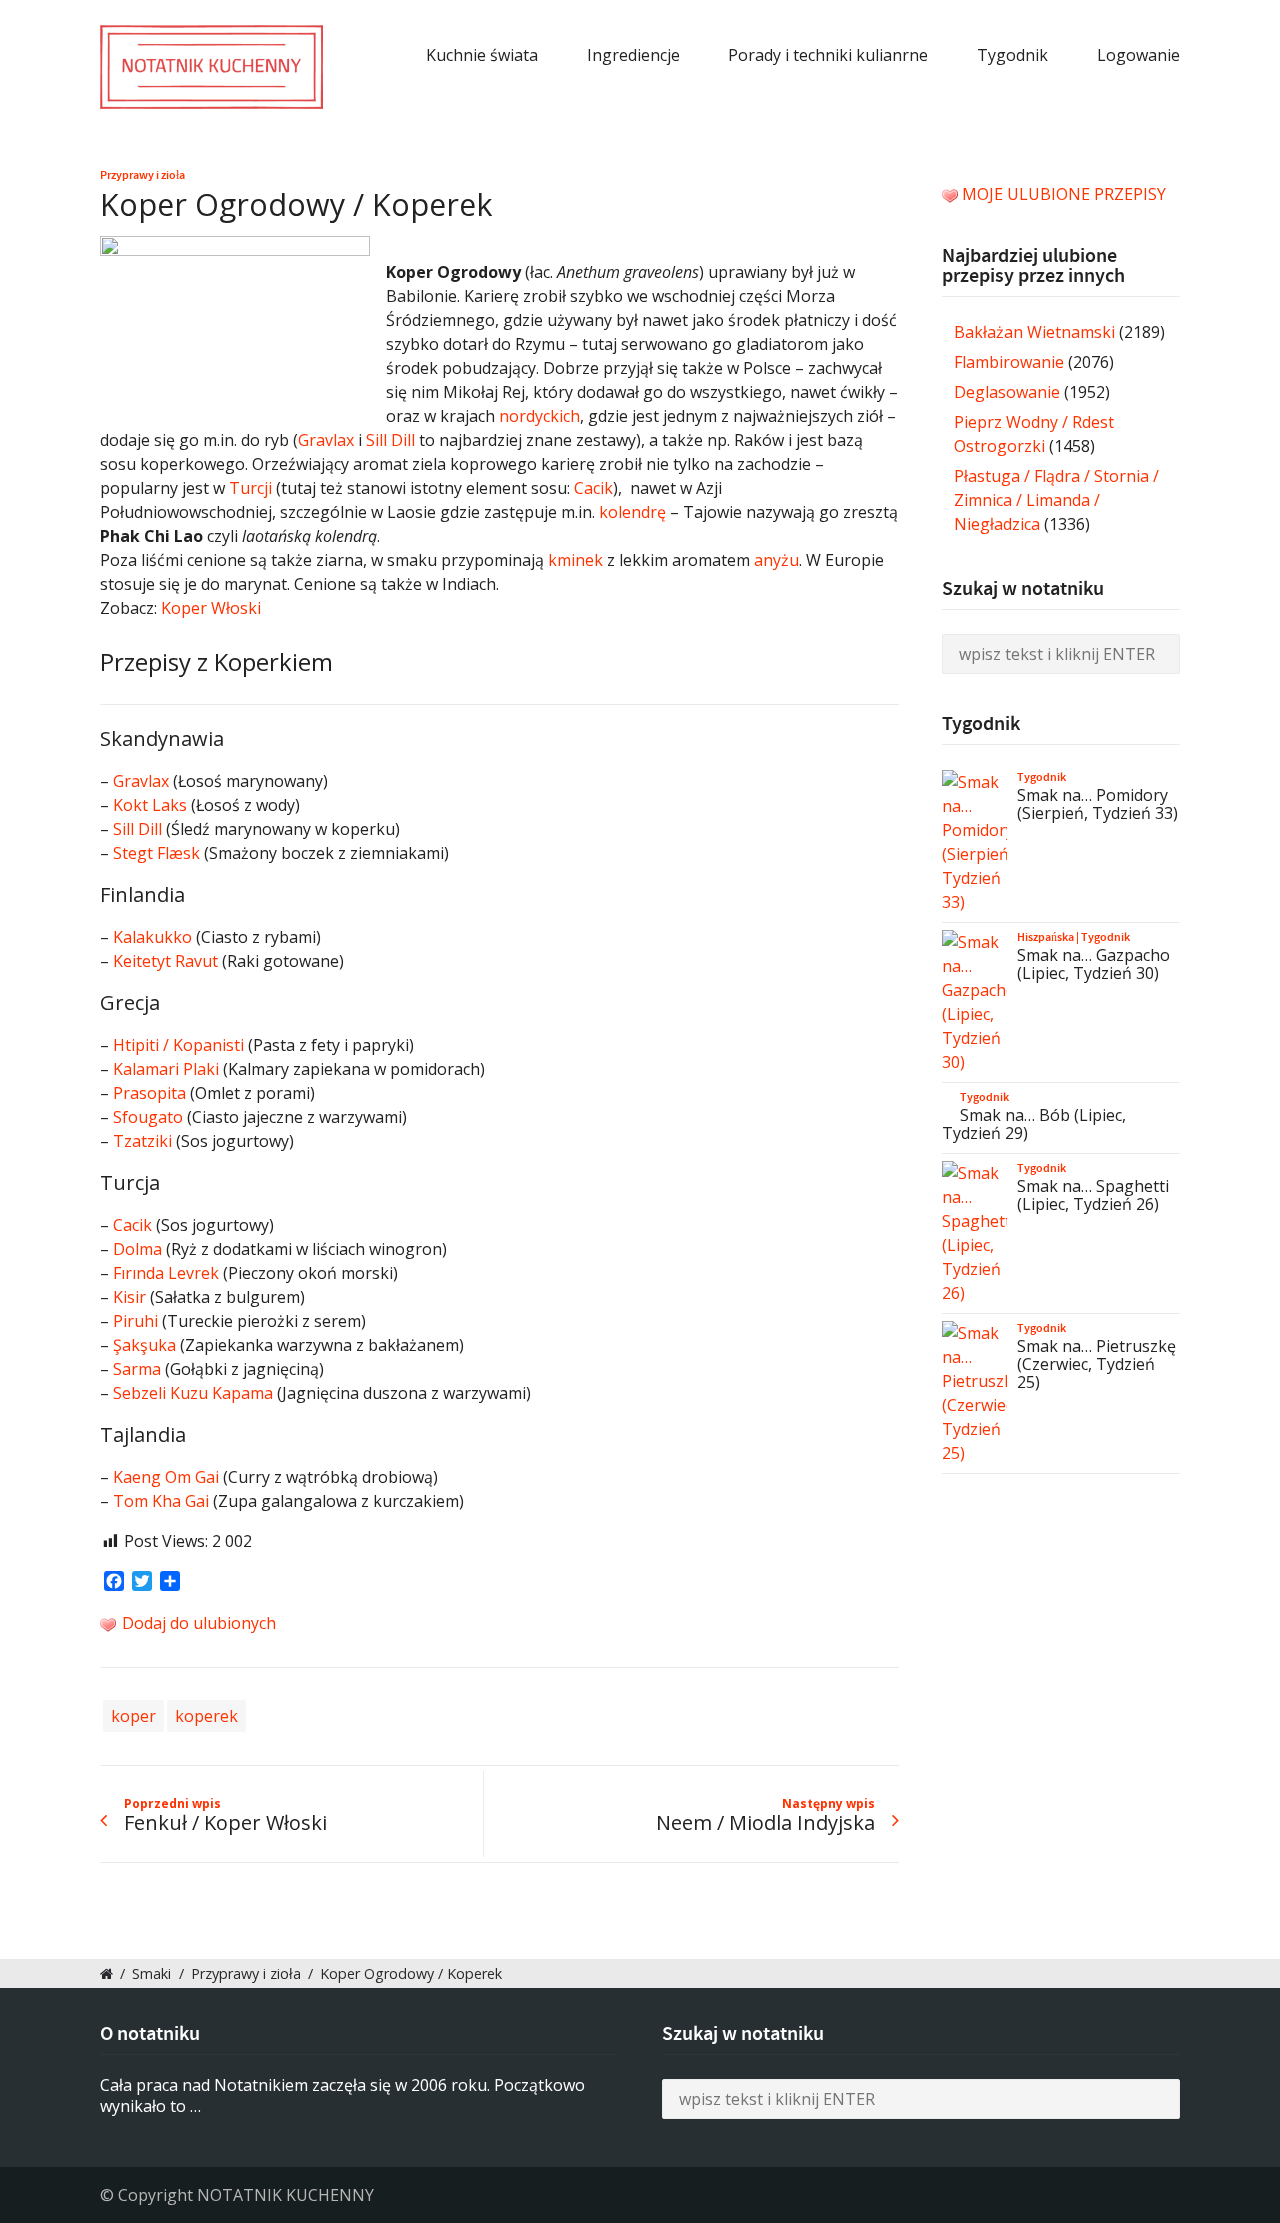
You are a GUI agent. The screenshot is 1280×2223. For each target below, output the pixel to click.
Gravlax (326, 440)
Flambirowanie (1009, 362)
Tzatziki (142, 1141)
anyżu (776, 560)
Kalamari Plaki (166, 1069)
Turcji (250, 488)
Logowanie (1138, 55)
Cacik (593, 488)
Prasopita (149, 1093)
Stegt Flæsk (156, 853)
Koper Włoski (211, 608)
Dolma (137, 1249)
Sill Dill (390, 440)
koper (133, 1716)
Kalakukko (152, 937)
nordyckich (539, 416)
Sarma (137, 1369)
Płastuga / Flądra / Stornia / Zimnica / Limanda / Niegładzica (1056, 500)
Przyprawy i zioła (142, 175)
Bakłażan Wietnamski (1034, 332)
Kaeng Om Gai (166, 1477)
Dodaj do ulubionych (197, 1623)
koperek (206, 1716)
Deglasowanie (1007, 392)
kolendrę (632, 512)
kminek (575, 560)
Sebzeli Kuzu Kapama (193, 1393)
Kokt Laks (150, 805)
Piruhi (135, 1321)
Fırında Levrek (166, 1273)
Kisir (129, 1297)
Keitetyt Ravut (165, 961)
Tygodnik (1012, 55)
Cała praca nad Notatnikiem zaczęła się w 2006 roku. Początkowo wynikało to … (342, 2095)
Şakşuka (144, 1345)
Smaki (151, 1973)
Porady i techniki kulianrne (828, 55)
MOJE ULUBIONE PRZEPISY (1064, 194)
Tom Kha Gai (161, 1501)
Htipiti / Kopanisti (178, 1045)
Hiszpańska (1045, 937)
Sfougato (148, 1117)
